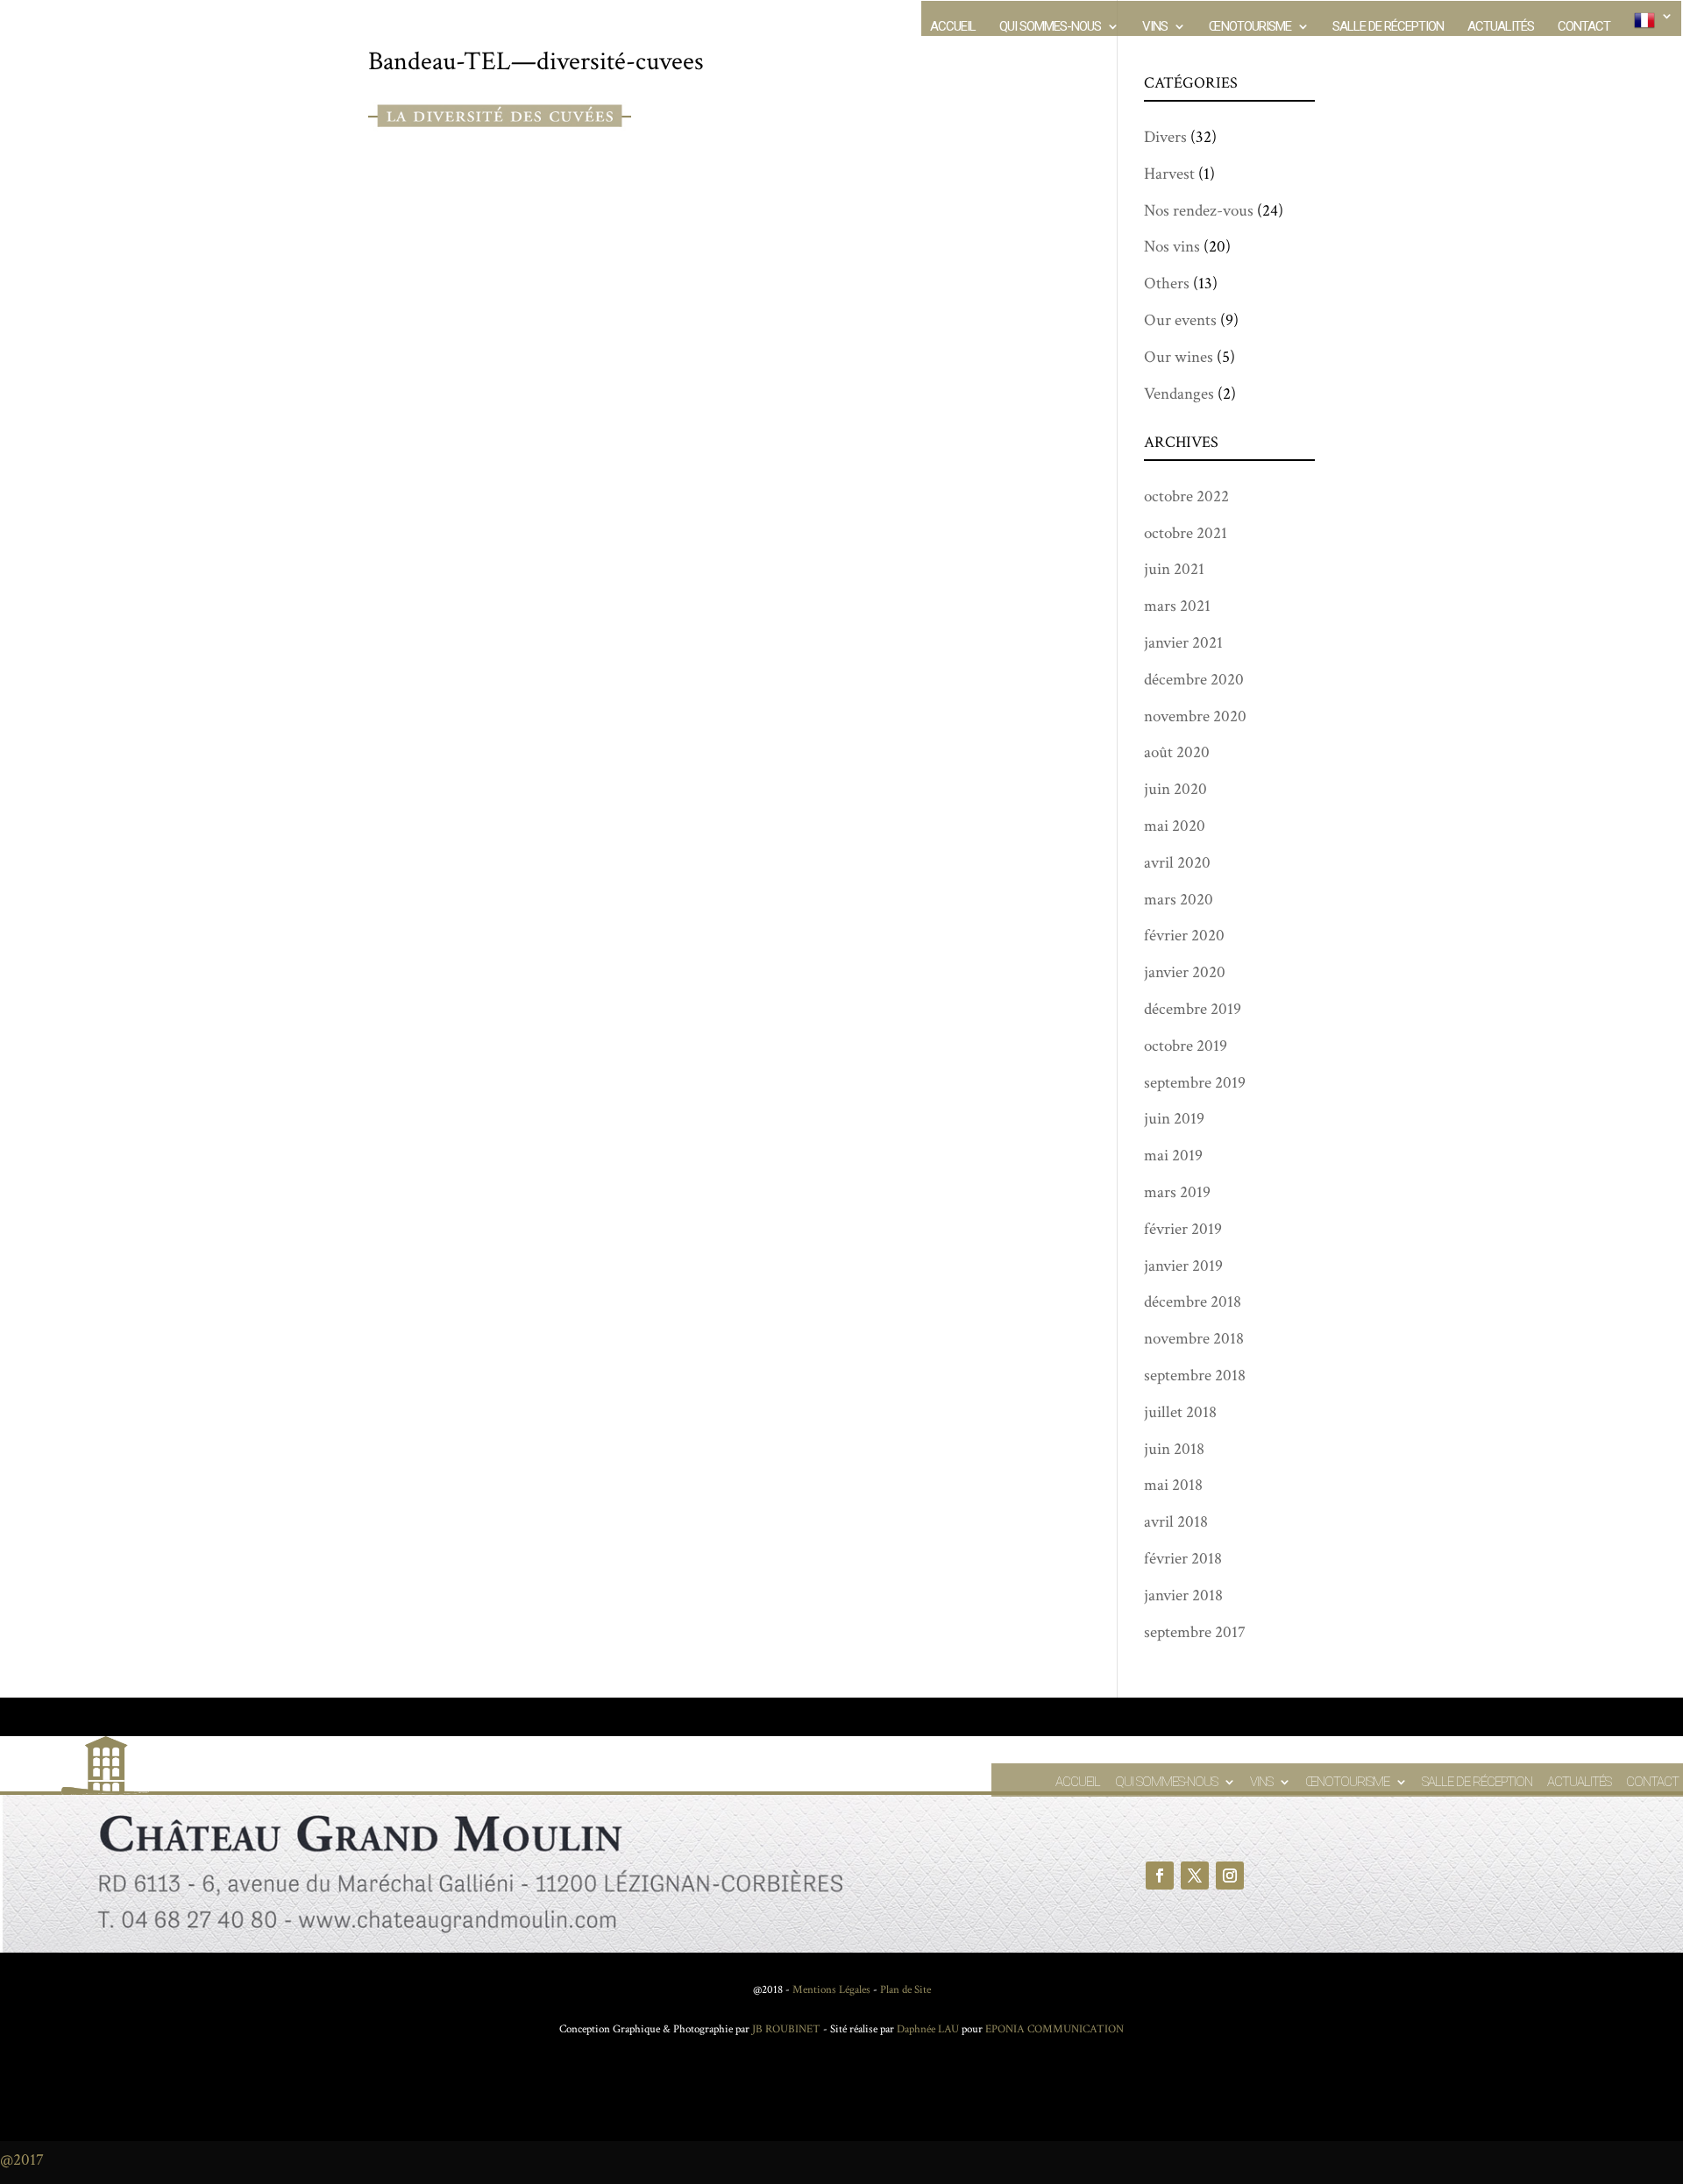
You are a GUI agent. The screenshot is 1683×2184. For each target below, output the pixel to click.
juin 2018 (1174, 1449)
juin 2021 (1174, 569)
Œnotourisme (1250, 27)
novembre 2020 (1195, 716)
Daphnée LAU (927, 2029)
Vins (1155, 27)
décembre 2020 (1194, 680)
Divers (1165, 137)
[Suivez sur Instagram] (1230, 1876)
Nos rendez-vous (1199, 211)
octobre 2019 (1186, 1046)
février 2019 (1183, 1229)
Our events (1180, 320)
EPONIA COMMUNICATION (1055, 2029)
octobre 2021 (1186, 533)
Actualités (1501, 27)
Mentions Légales (831, 1990)
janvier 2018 (1183, 1595)
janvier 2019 (1183, 1266)
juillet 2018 (1180, 1412)
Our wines (1179, 357)
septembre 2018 (1195, 1376)
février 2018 (1183, 1559)
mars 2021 (1177, 606)
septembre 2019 (1195, 1083)
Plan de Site (905, 1990)
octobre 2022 (1186, 496)
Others (1167, 284)
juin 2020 (1175, 789)
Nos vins (1172, 247)
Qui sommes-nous (1050, 27)
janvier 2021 (1183, 643)
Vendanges (1179, 394)
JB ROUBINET (786, 2029)
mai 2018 (1173, 1485)
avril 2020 (1177, 863)
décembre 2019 (1193, 1009)
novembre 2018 (1194, 1339)
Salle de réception (1388, 27)
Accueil (953, 27)
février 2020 (1184, 936)
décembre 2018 (1193, 1302)
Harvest (1169, 174)
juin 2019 (1174, 1119)
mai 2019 (1173, 1156)
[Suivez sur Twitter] (1195, 1876)
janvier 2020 (1185, 972)
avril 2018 (1176, 1522)
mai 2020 (1175, 826)
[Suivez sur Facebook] (1160, 1876)
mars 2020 (1179, 900)
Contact (1584, 27)
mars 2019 (1177, 1192)
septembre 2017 (1195, 1632)
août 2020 (1177, 752)
